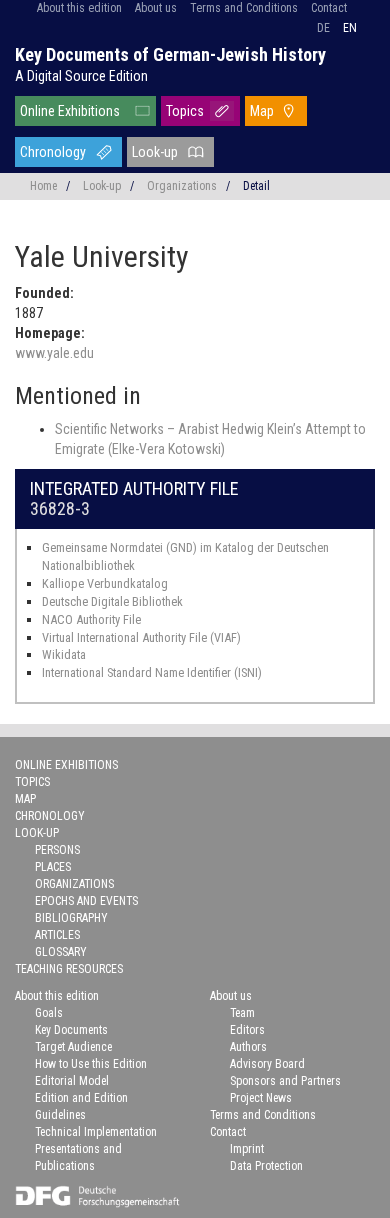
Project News (261, 1098)
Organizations (182, 186)
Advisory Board (267, 1064)
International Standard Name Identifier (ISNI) (152, 672)
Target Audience (73, 1047)
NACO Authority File (91, 619)
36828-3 (60, 508)
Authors (248, 1047)
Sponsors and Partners (285, 1081)
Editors (247, 1030)
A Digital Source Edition (81, 76)
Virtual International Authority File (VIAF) (141, 637)
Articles (57, 935)
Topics (185, 111)
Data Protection (266, 1166)
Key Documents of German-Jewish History (170, 54)
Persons (57, 850)
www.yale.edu (54, 353)
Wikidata (64, 654)
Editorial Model (72, 1081)
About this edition (79, 8)
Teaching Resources (69, 969)
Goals (49, 1013)
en (350, 28)
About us (156, 8)
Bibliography (71, 918)
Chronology (53, 152)
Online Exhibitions (70, 111)
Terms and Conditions (244, 8)
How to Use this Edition (91, 1064)
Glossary (61, 952)
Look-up (155, 152)
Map (262, 111)
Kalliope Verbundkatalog (105, 583)
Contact (329, 8)
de (323, 28)
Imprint (247, 1149)
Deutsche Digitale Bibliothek (112, 601)
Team (242, 1013)
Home (43, 186)
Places (53, 867)
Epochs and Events (86, 901)
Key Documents (71, 1030)
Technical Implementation (96, 1132)
